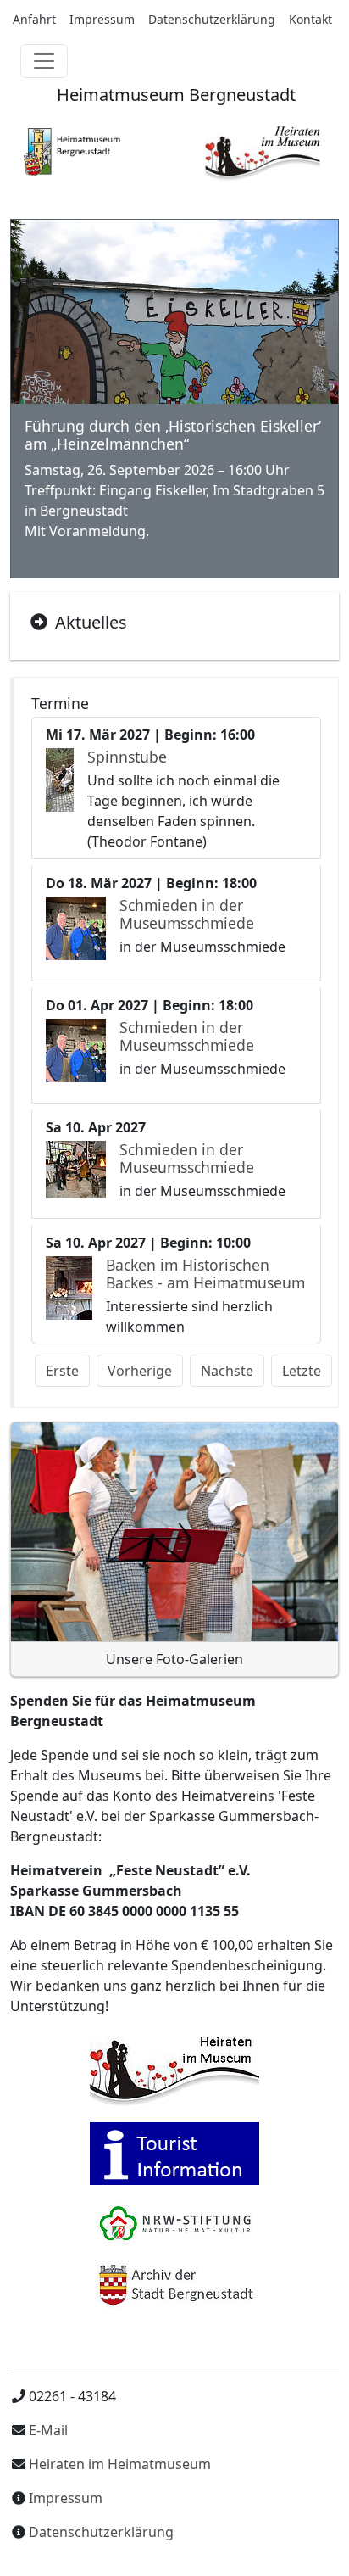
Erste (62, 1371)
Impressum (102, 19)
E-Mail (47, 2430)
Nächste (227, 1371)
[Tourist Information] (174, 2154)
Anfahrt (34, 19)
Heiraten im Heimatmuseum (120, 2464)
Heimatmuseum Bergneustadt (174, 95)
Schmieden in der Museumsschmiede (187, 914)
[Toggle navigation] (44, 61)
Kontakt (310, 19)
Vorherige (140, 1371)
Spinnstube (127, 757)
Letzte (302, 1371)
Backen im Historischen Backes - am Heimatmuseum (205, 1274)
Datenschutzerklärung (212, 19)
